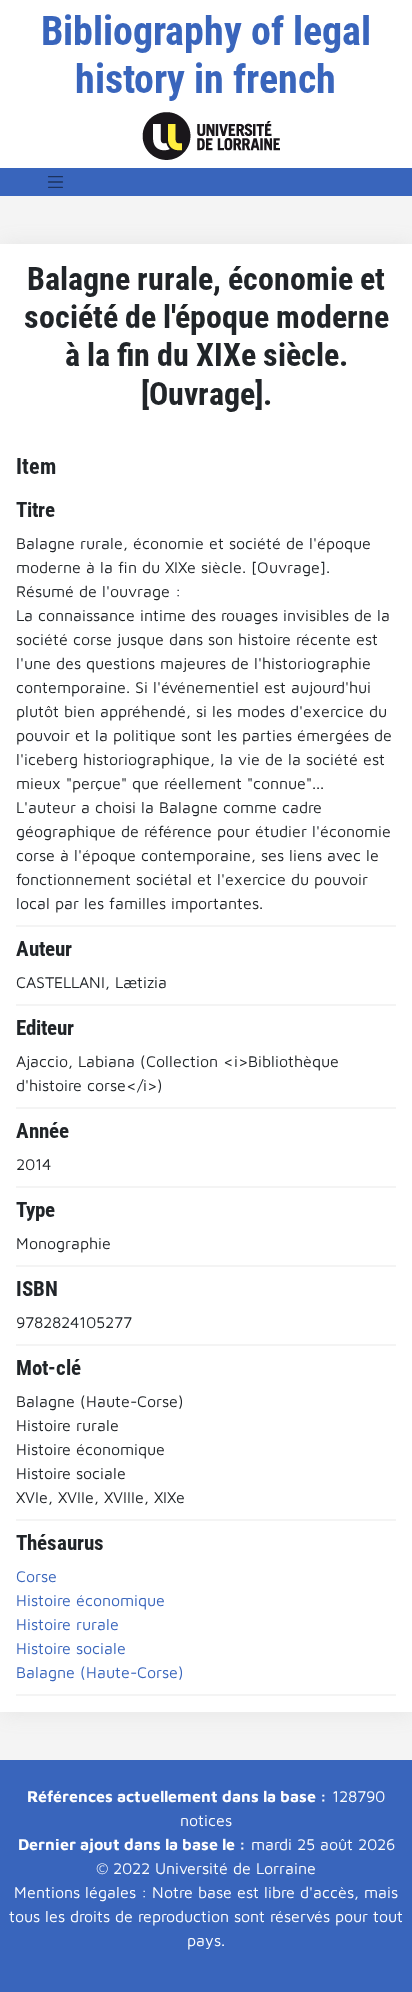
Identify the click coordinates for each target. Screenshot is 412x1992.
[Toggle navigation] (56, 182)
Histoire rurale (67, 1624)
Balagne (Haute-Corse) (100, 1672)
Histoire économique (90, 1600)
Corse (36, 1576)
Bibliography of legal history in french (206, 55)
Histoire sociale (71, 1648)
